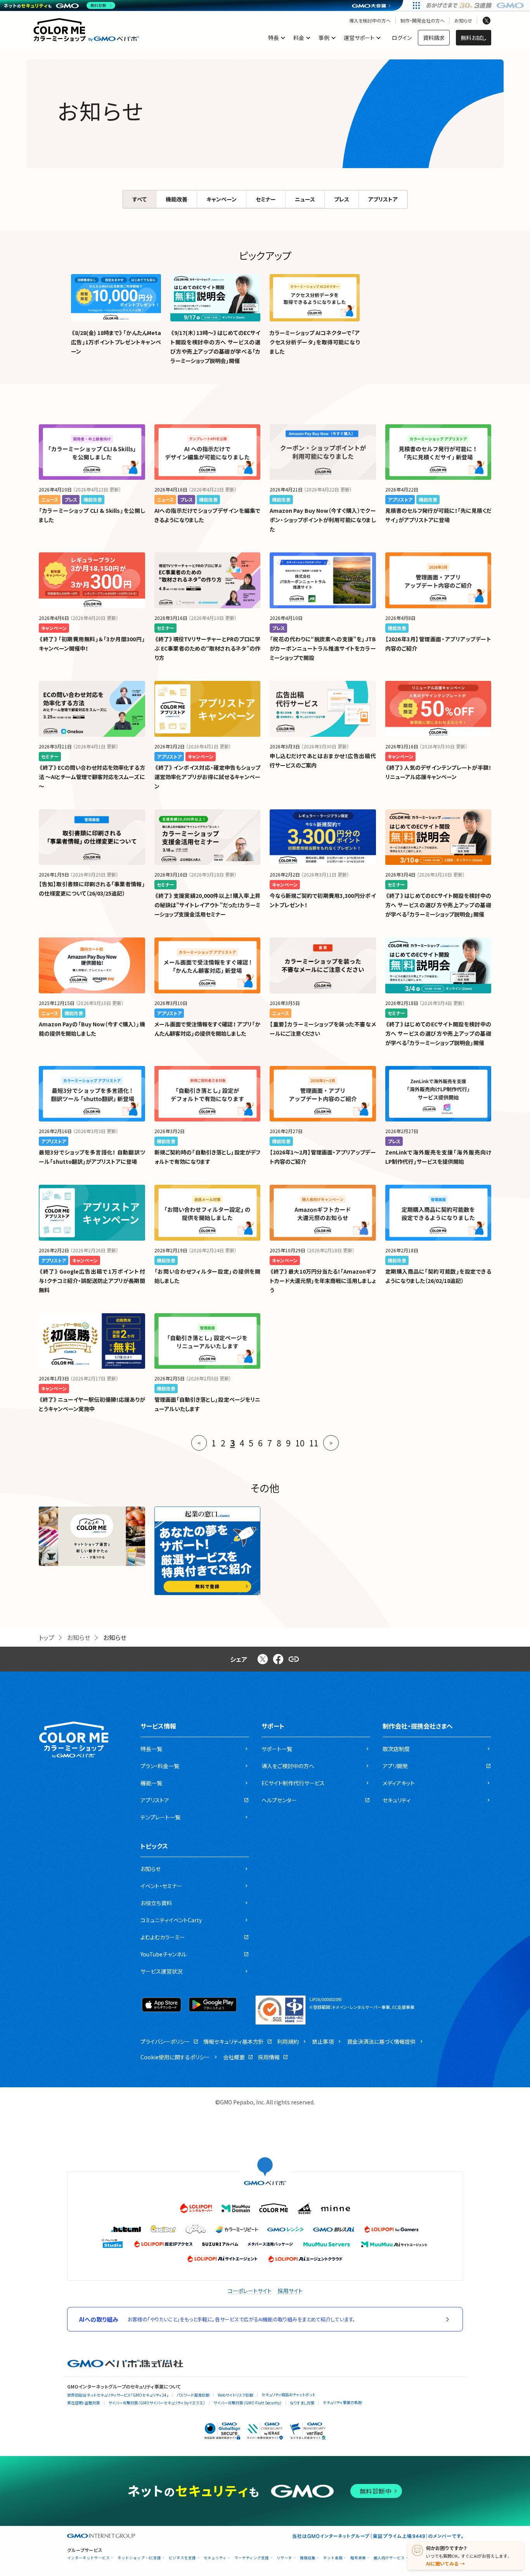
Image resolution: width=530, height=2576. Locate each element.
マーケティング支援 (252, 2558)
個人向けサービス (389, 2558)
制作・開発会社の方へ (423, 21)
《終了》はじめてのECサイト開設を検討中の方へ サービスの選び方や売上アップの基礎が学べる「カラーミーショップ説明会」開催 (438, 905)
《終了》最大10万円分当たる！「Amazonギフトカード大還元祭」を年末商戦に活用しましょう (323, 1281)
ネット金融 (333, 2558)
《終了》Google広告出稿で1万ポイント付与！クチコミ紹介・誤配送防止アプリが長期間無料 (92, 1281)
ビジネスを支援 (182, 2558)
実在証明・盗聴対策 (84, 2403)
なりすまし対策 (302, 2403)
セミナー (266, 199)
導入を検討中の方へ (370, 21)
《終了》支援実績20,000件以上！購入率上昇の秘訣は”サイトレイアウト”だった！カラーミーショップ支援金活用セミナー (208, 905)
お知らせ (463, 21)
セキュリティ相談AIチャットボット (288, 2395)
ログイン (402, 38)
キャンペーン (222, 199)
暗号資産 (358, 2558)
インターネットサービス (88, 2558)
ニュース (305, 199)
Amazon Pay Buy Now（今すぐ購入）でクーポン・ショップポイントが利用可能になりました (323, 520)
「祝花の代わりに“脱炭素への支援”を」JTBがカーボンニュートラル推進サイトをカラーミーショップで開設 (323, 648)
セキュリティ (215, 2558)
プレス (342, 199)
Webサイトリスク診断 (236, 2395)
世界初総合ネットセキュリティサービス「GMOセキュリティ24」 (118, 2395)
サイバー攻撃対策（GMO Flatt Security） (248, 2403)
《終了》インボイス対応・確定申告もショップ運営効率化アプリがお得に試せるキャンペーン (208, 777)
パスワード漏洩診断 (193, 2395)
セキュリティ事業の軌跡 (342, 2402)
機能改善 (177, 199)
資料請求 (434, 38)
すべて (139, 199)
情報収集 (308, 2558)
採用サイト (290, 2291)
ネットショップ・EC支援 (139, 2558)
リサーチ (284, 2558)
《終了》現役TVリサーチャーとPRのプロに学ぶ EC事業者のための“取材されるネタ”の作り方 (208, 648)
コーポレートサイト (250, 2291)
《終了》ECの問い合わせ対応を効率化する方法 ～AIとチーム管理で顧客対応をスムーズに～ (92, 777)
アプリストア (383, 199)
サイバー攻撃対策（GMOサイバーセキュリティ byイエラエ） (157, 2403)
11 (314, 1443)
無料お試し (474, 38)
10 (300, 1443)
